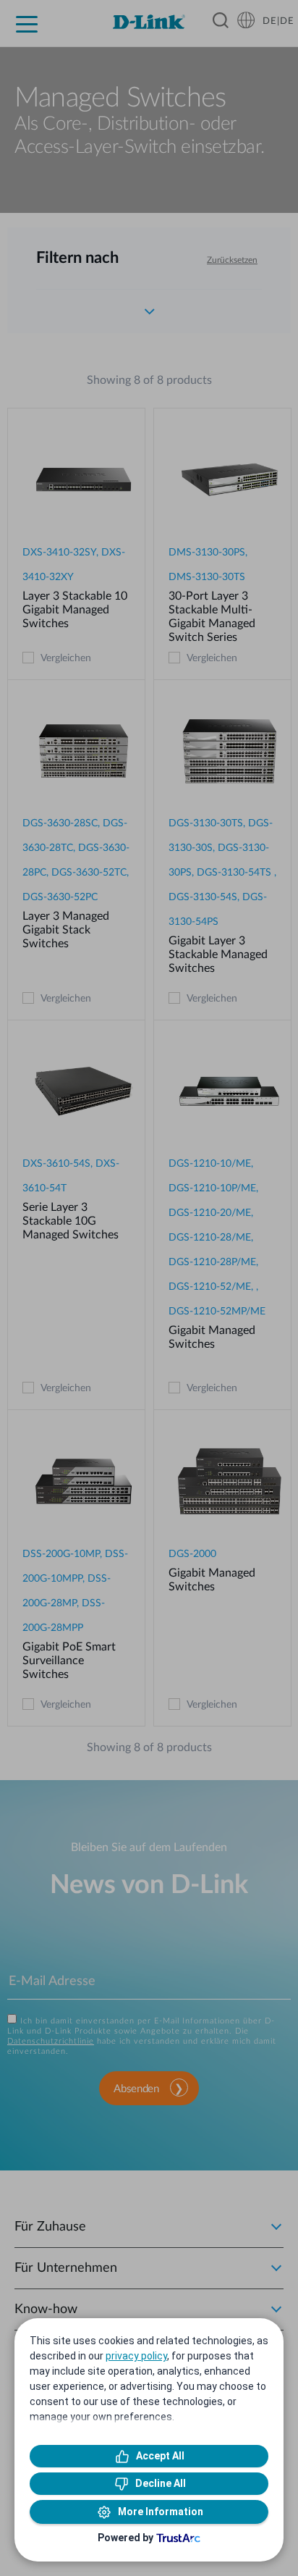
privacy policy (136, 2356)
